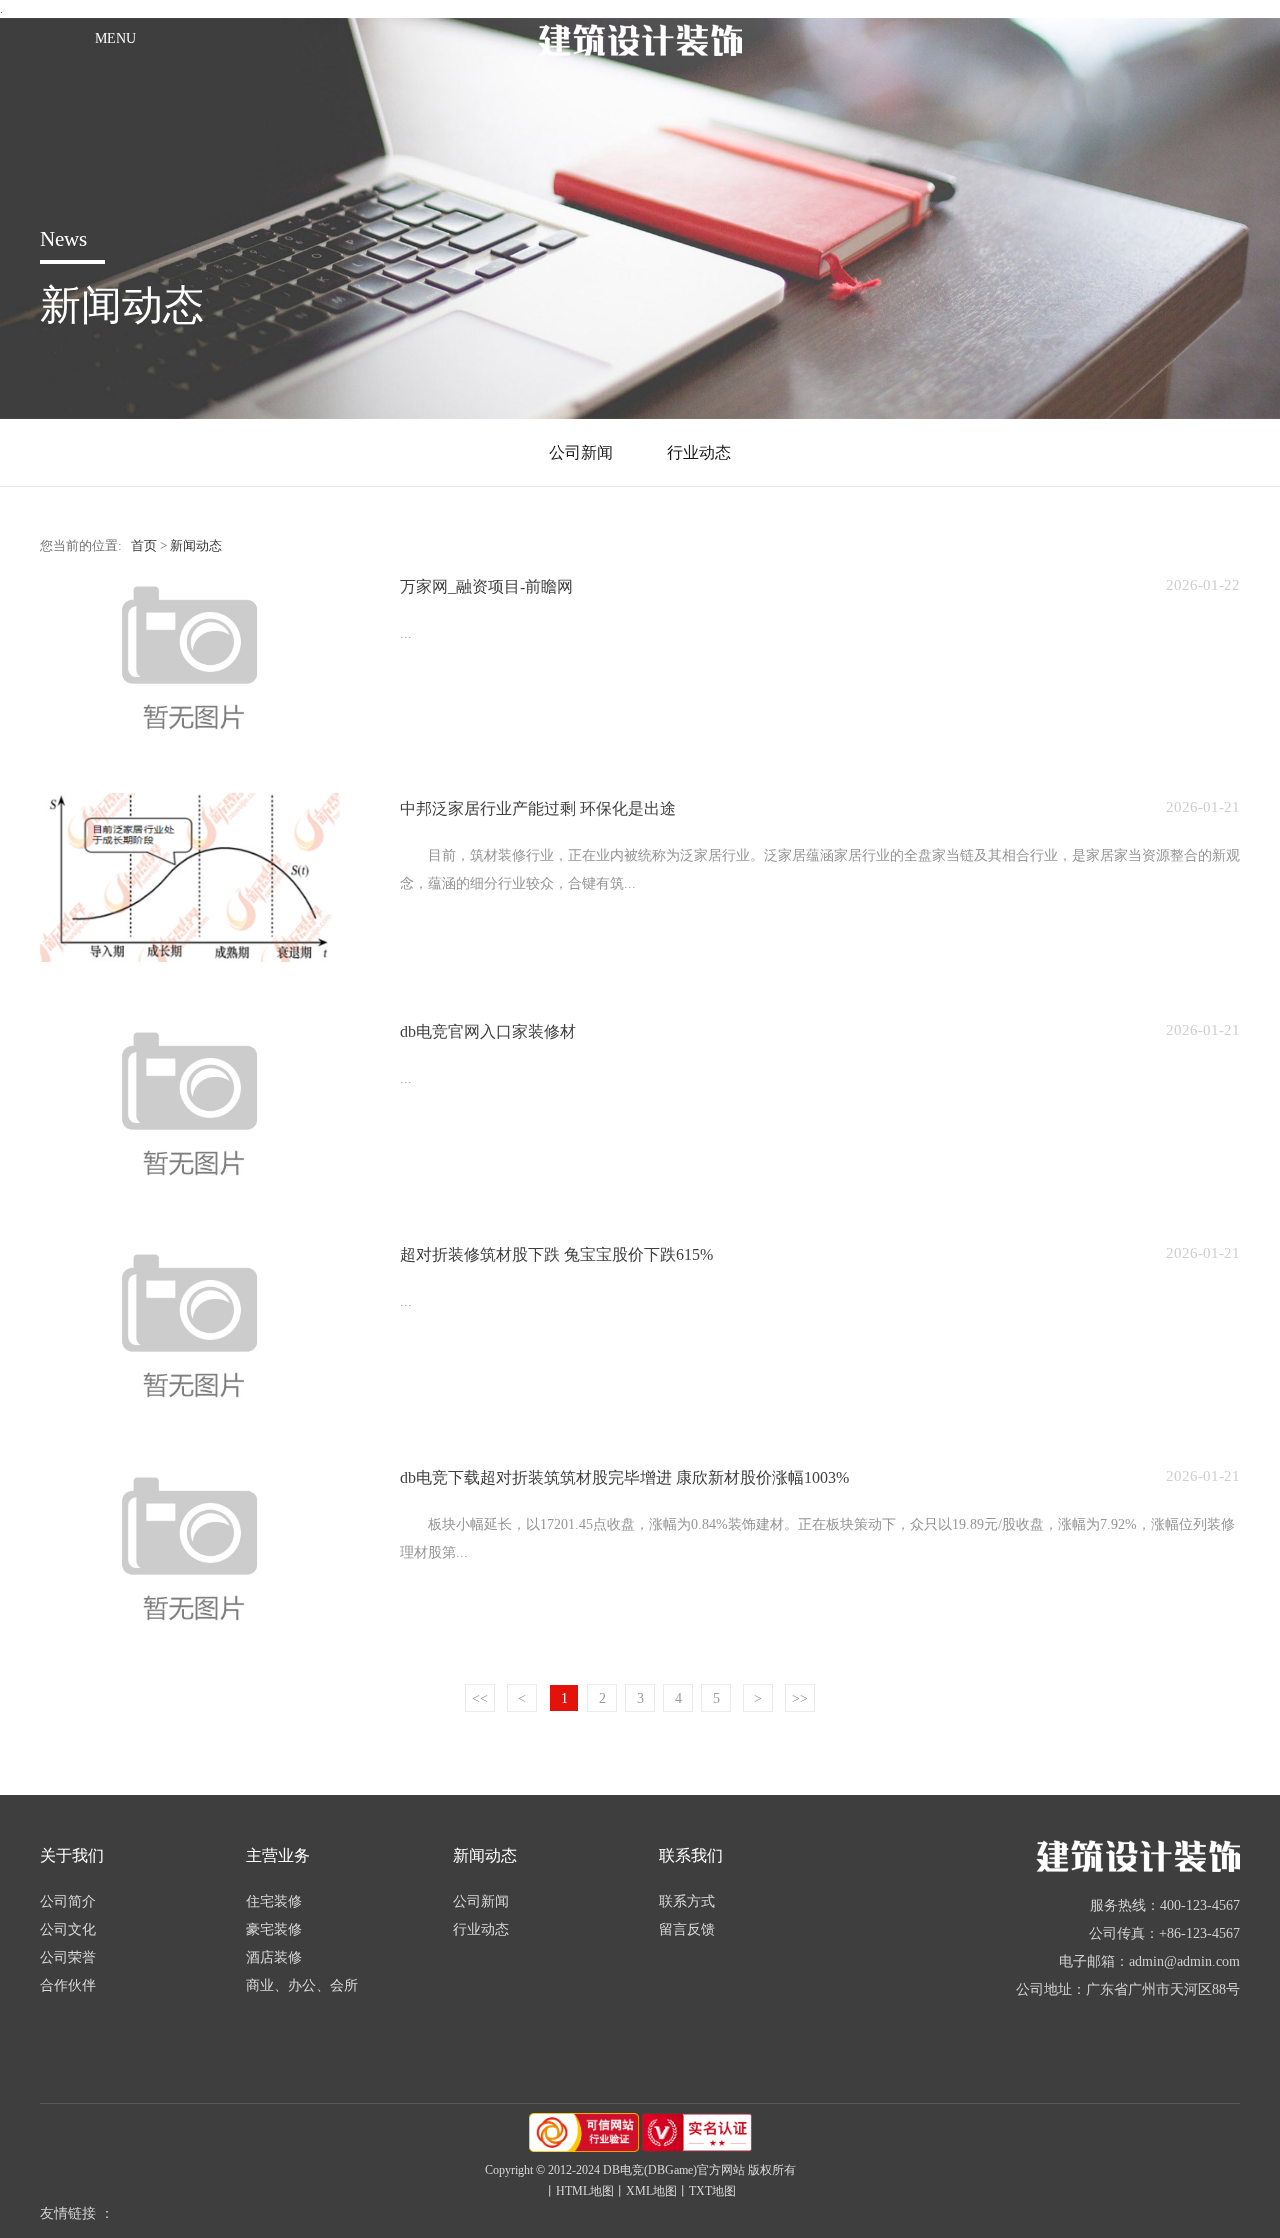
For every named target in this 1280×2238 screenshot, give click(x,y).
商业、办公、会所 (302, 1985)
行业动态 (699, 452)
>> (800, 1698)
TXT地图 (712, 2191)
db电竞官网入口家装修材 (488, 1031)
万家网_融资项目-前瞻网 (486, 586)
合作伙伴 (68, 1985)
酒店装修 (274, 1957)
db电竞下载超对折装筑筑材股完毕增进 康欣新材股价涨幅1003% (624, 1477)
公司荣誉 (68, 1957)
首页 (144, 546)
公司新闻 (581, 452)
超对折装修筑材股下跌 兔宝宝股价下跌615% (556, 1254)
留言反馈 (687, 1929)
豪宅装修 (274, 1929)
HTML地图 (585, 2191)
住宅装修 (274, 1901)
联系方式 (687, 1901)
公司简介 (68, 1901)
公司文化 (68, 1929)
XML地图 (651, 2191)
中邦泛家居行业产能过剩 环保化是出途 (538, 808)
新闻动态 (196, 546)
